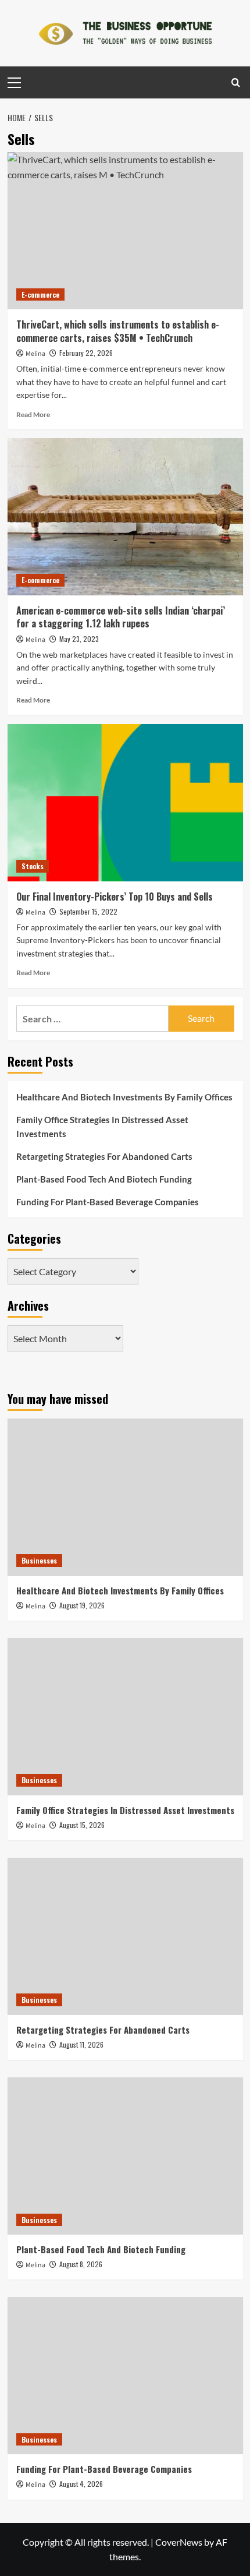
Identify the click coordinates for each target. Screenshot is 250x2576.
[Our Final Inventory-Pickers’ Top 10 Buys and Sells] (125, 803)
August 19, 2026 (82, 1605)
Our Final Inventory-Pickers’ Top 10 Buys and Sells (115, 897)
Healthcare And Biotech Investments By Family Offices (124, 1097)
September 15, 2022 (88, 911)
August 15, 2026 (82, 1825)
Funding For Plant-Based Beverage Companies (108, 1202)
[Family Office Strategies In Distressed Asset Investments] (125, 1717)
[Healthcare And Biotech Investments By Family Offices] (125, 1497)
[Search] (236, 82)
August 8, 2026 (81, 2264)
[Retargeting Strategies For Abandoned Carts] (125, 1936)
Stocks (33, 866)
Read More (33, 414)
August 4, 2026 (81, 2484)
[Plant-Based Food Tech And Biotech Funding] (125, 2156)
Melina (35, 354)
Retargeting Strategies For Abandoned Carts (104, 1156)
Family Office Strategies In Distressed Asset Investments (102, 1127)
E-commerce (40, 294)
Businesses (39, 1560)
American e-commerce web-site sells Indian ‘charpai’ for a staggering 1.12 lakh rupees (121, 617)
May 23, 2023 (79, 639)
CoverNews (179, 2542)
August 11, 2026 (81, 2044)
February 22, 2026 (86, 353)
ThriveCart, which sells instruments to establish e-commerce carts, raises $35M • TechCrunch (118, 331)
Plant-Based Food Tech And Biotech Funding (104, 1179)
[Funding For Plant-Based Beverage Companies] (125, 2376)
